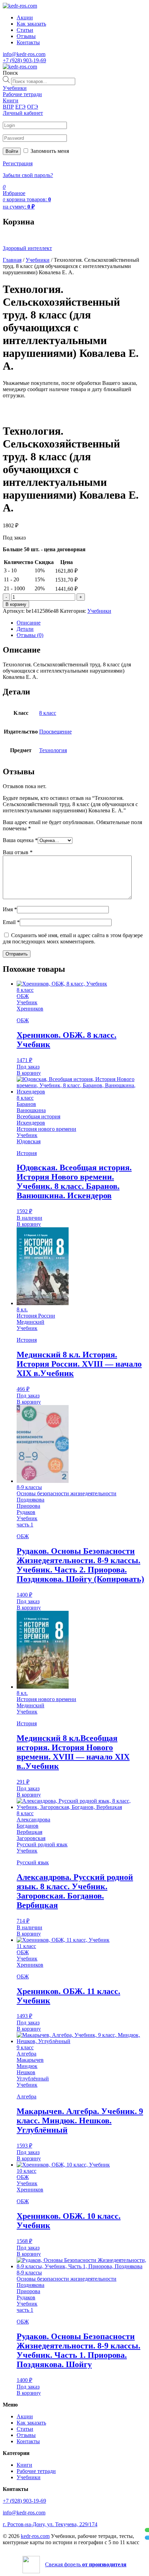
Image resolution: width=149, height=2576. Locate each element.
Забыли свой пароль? (28, 175)
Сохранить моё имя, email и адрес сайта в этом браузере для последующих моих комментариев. (73, 938)
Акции (25, 17)
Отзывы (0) (30, 635)
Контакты (28, 42)
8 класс (48, 713)
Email (11, 922)
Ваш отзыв (18, 852)
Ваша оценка (20, 840)
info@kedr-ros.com (24, 54)
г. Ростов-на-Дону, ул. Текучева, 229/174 (50, 2524)
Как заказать (31, 24)
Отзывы (26, 36)
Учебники (38, 260)
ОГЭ (33, 107)
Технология (53, 750)
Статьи (25, 30)
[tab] (81, 623)
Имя (10, 909)
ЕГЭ (20, 107)
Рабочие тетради (36, 2471)
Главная (12, 260)
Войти (12, 151)
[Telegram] (147, 2538)
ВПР (8, 107)
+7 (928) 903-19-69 (24, 60)
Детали (25, 629)
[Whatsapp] (147, 2530)
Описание (29, 623)
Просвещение (55, 732)
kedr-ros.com (35, 2536)
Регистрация (18, 163)
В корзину (16, 604)
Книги (24, 2465)
